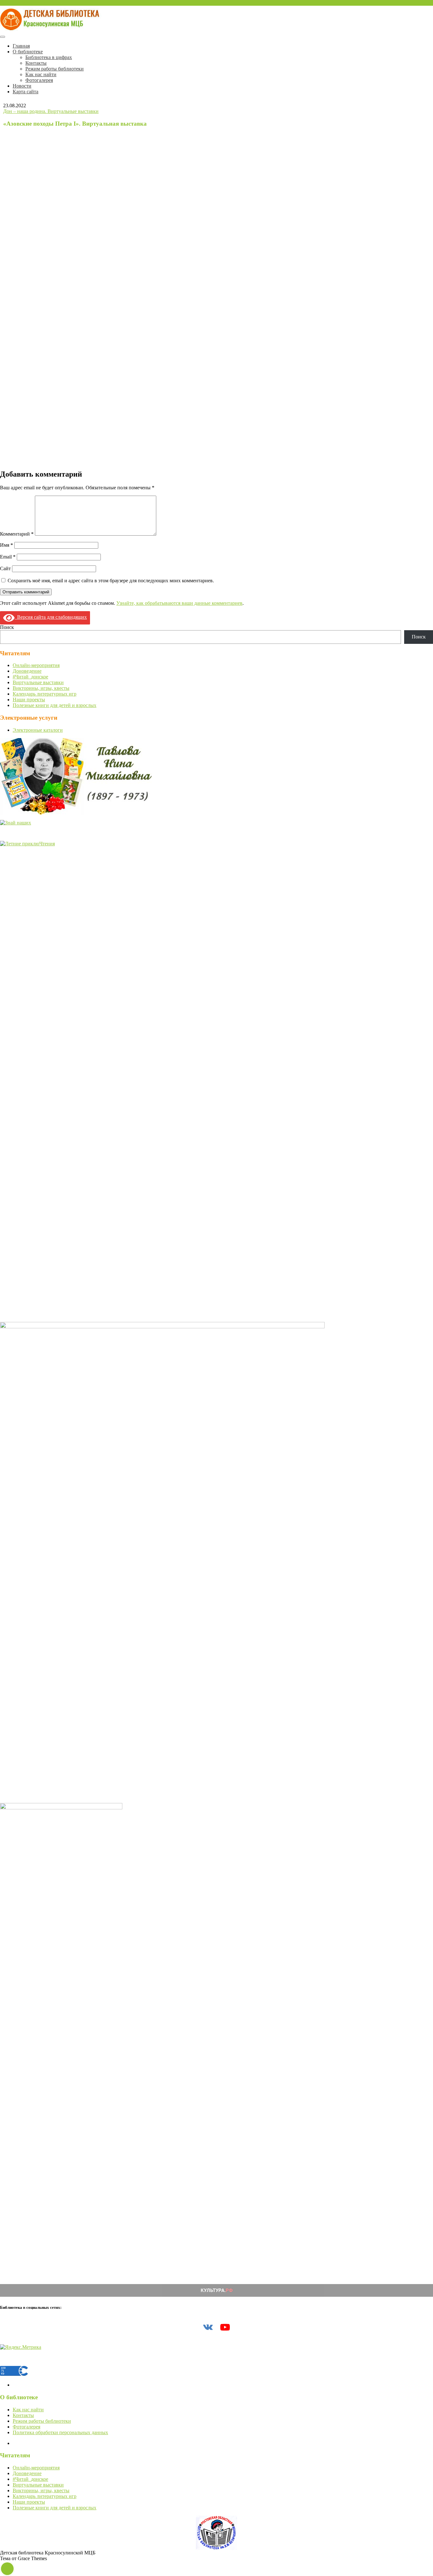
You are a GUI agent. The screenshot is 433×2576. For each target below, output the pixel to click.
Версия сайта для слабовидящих (51, 617)
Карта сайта (26, 92)
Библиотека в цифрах (49, 57)
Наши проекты (29, 700)
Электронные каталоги (38, 730)
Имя (6, 545)
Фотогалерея (39, 80)
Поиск (7, 627)
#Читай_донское (30, 677)
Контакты (36, 63)
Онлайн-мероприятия (36, 665)
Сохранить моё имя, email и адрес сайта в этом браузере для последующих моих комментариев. (111, 581)
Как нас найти (41, 74)
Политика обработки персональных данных (60, 2432)
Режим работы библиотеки (55, 69)
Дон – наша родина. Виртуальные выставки (51, 111)
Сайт (5, 568)
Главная (21, 46)
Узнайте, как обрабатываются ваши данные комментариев (179, 603)
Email (8, 557)
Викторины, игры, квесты (41, 688)
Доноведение (27, 671)
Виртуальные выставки (38, 682)
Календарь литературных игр (45, 694)
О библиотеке (28, 52)
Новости (22, 86)
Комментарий (17, 534)
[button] (7, 2569)
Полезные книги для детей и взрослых (55, 705)
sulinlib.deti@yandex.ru (24, 3)
